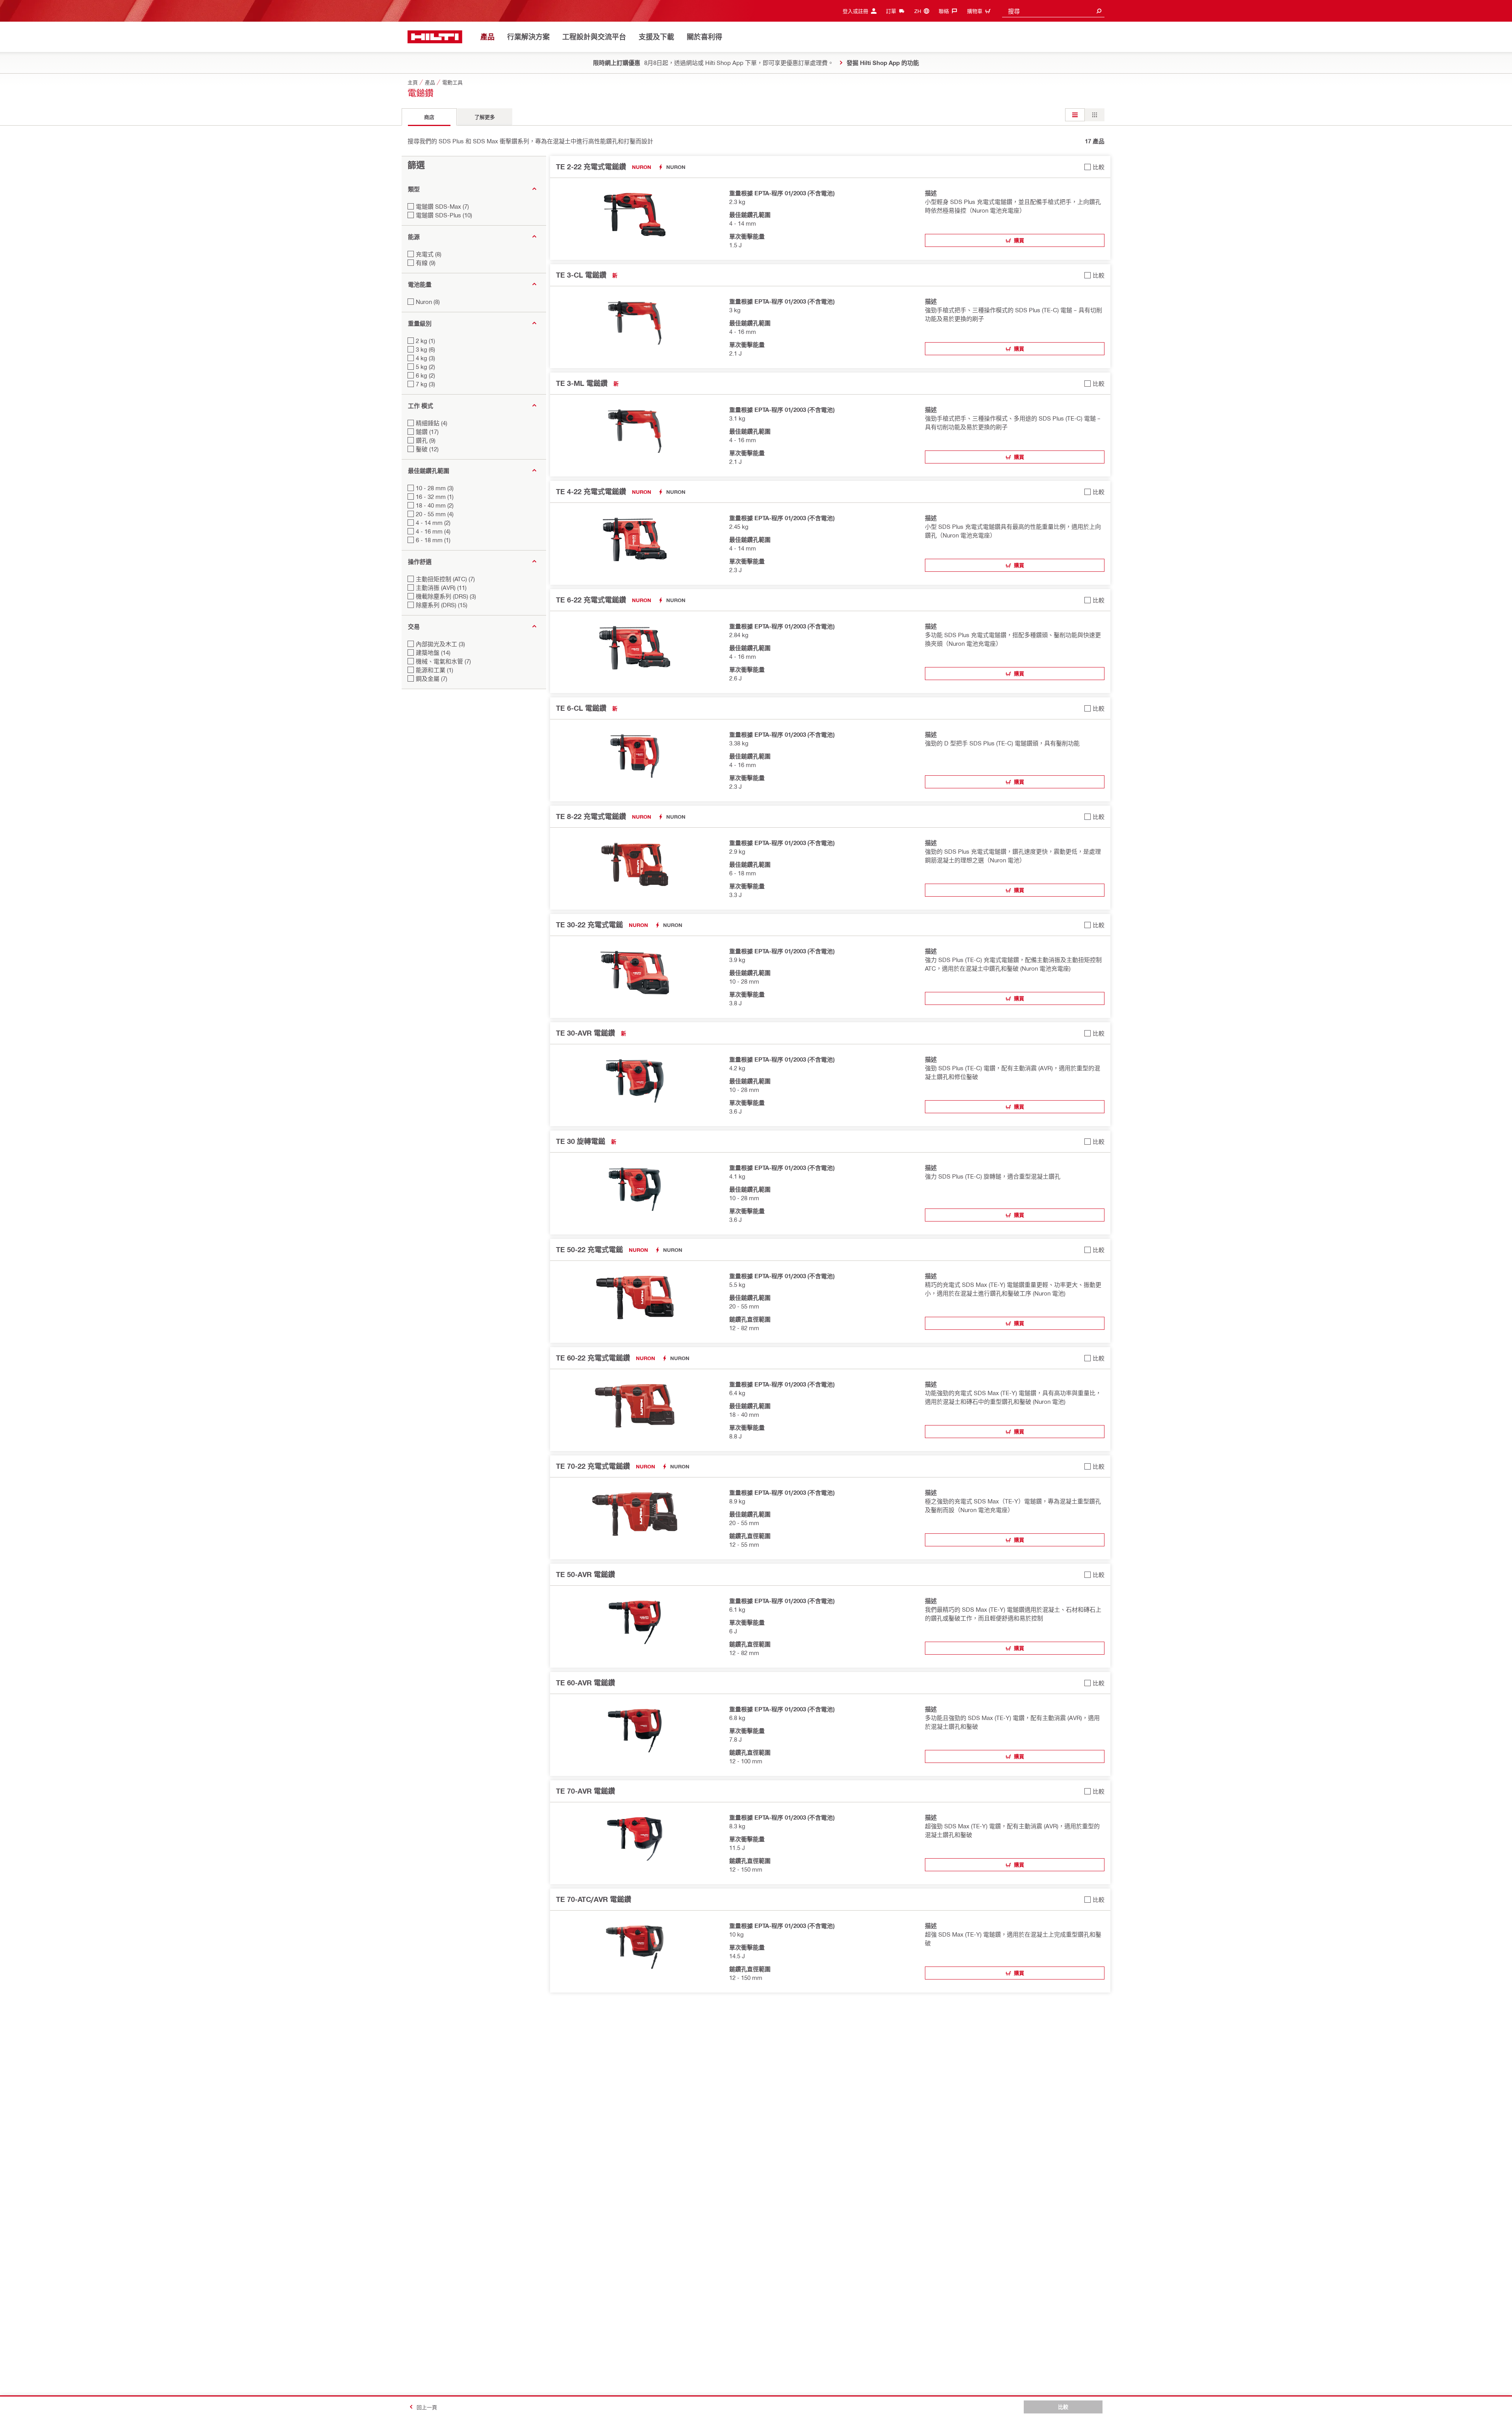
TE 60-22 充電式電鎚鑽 (593, 1358)
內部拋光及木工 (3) (440, 644)
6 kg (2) (425, 375)
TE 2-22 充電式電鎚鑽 (591, 167)
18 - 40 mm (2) (435, 505)
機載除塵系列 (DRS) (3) (446, 596)
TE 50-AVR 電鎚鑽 (586, 1574)
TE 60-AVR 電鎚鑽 (586, 1683)
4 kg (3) (425, 358)
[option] (1075, 115)
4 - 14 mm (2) (433, 523)
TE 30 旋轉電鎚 (581, 1141)
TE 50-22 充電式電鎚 (589, 1249)
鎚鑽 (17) (427, 432)
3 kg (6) (425, 349)
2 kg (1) (425, 341)
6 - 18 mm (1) (433, 540)
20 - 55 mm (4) (435, 514)
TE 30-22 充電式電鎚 (589, 925)
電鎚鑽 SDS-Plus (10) (444, 215)
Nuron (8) (428, 302)
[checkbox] (1094, 167)
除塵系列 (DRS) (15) (442, 605)
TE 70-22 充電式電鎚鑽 (593, 1466)
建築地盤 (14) (433, 652)
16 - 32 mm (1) (435, 497)
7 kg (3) (425, 384)
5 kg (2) (425, 367)
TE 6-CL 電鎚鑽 (581, 708)
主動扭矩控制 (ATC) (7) (445, 579)
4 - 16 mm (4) (433, 531)
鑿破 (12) (427, 449)
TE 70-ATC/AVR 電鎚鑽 (594, 1899)
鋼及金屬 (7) (432, 678)
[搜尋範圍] (1099, 11)
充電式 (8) (429, 254)
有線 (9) (426, 263)
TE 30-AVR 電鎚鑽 (586, 1033)
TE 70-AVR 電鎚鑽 (586, 1791)
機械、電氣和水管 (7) (443, 661)
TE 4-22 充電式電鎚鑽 (591, 491)
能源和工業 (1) (435, 670)
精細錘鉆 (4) (432, 423)
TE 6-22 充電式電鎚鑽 (591, 600)
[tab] (429, 117)
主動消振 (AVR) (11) (441, 588)
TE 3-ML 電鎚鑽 (582, 383)
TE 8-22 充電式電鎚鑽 (591, 816)
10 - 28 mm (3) (435, 488)
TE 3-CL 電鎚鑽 (581, 275)
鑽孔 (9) (426, 440)
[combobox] (1053, 11)
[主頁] (435, 37)
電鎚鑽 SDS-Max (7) (442, 206)
